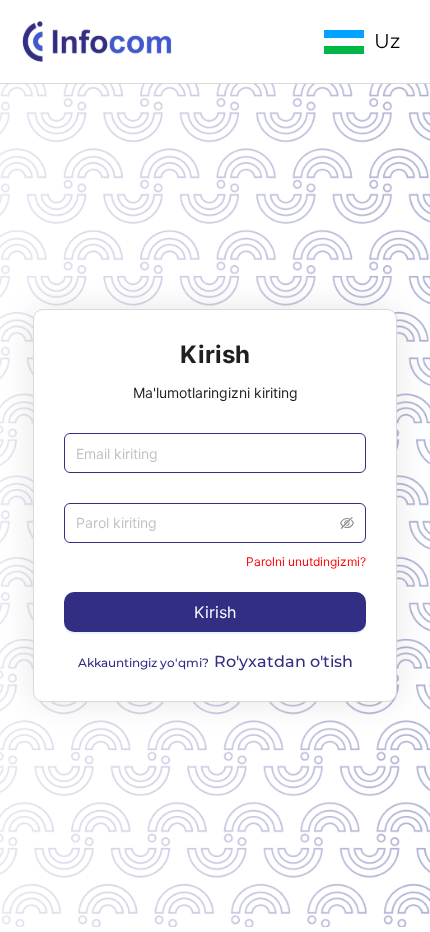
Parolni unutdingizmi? (306, 561)
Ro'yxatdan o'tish (283, 661)
